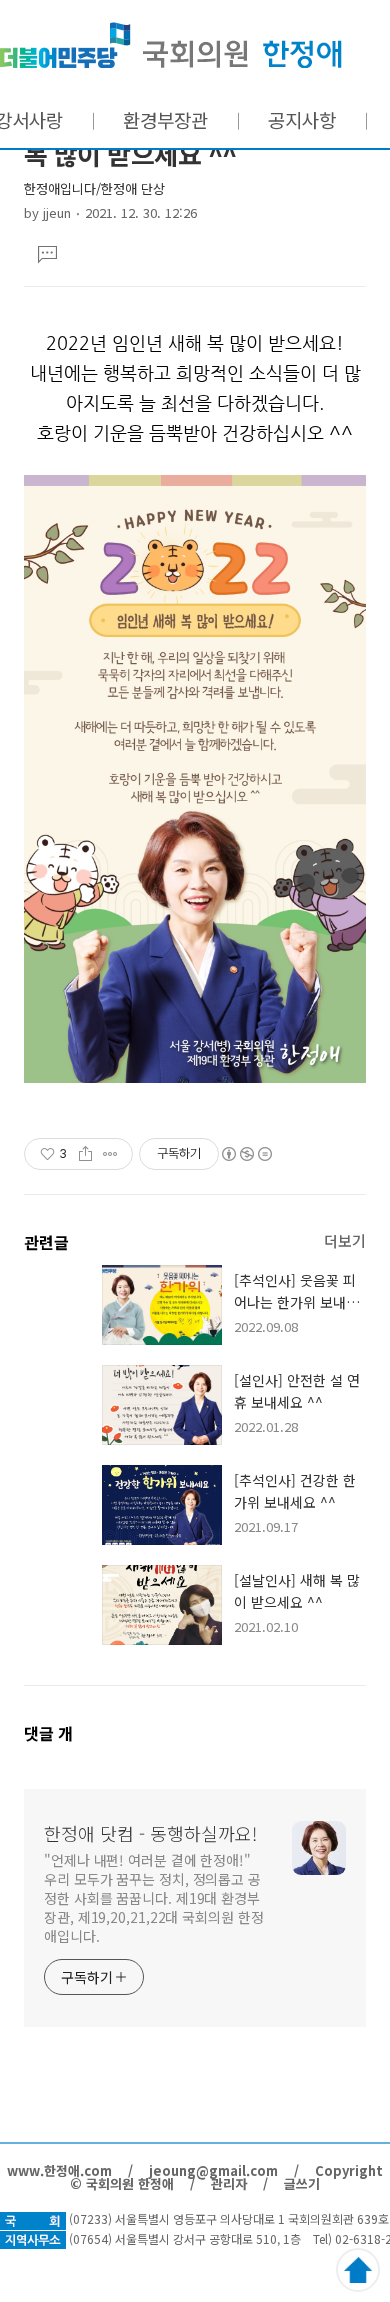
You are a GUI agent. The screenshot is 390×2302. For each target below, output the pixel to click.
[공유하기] (85, 1154)
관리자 (229, 2183)
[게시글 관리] (110, 1154)
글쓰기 (302, 2183)
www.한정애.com (59, 2170)
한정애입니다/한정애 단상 (94, 188)
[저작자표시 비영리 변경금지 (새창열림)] (246, 1154)
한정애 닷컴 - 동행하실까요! (171, 45)
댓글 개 (48, 1733)
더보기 (345, 1240)
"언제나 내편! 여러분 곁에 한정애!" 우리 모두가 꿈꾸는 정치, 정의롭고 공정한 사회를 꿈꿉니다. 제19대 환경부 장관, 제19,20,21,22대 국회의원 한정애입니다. (154, 1898)
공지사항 (302, 119)
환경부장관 (165, 119)
